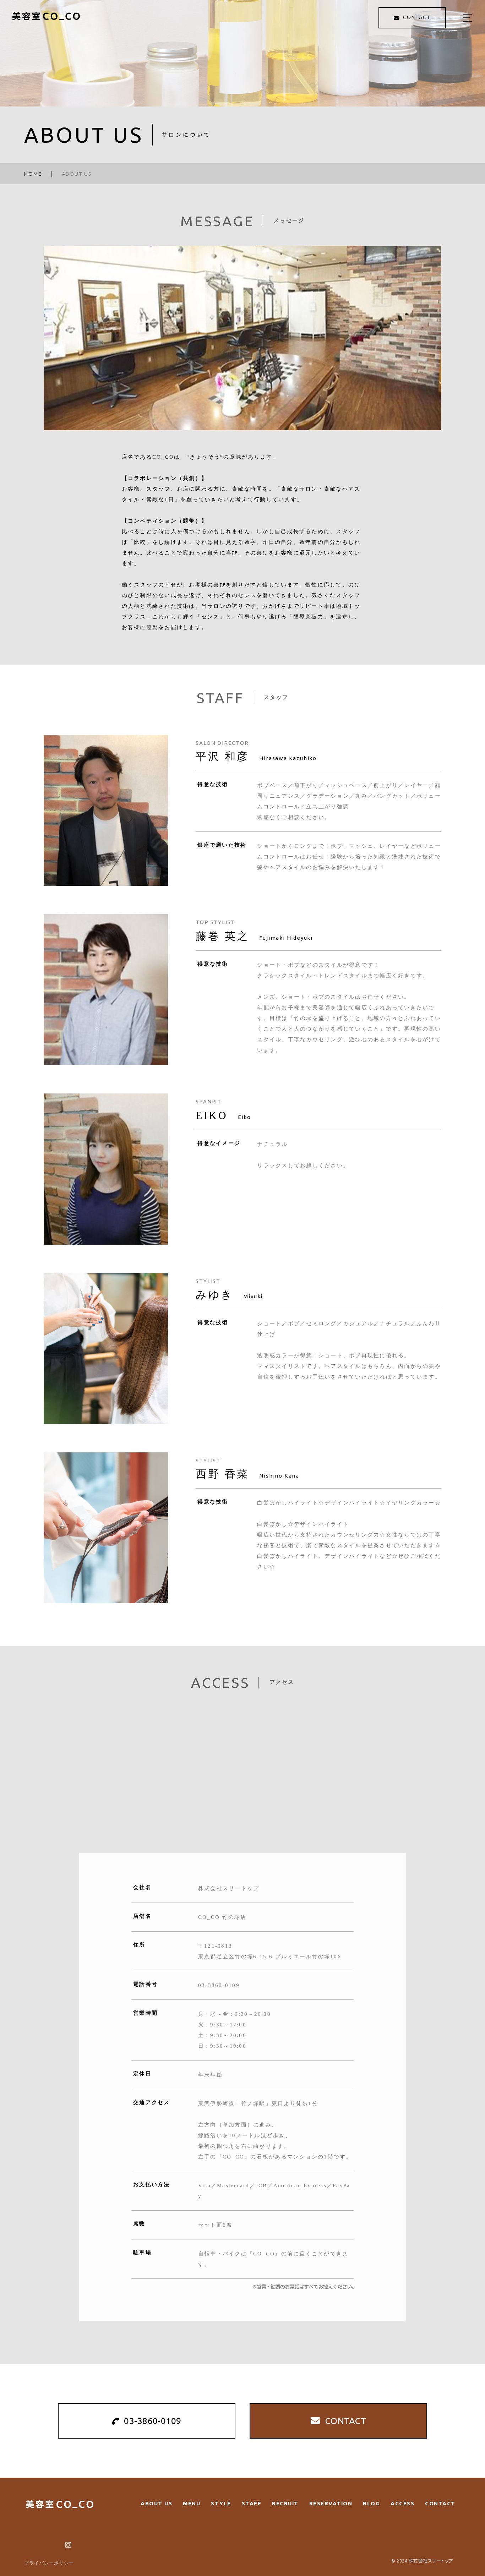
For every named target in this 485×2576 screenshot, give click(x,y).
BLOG (371, 2503)
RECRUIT (285, 2503)
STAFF (252, 2503)
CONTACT (440, 2503)
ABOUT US (156, 2503)
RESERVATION (331, 2503)
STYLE (221, 2503)
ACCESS (402, 2503)
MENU (192, 2503)
